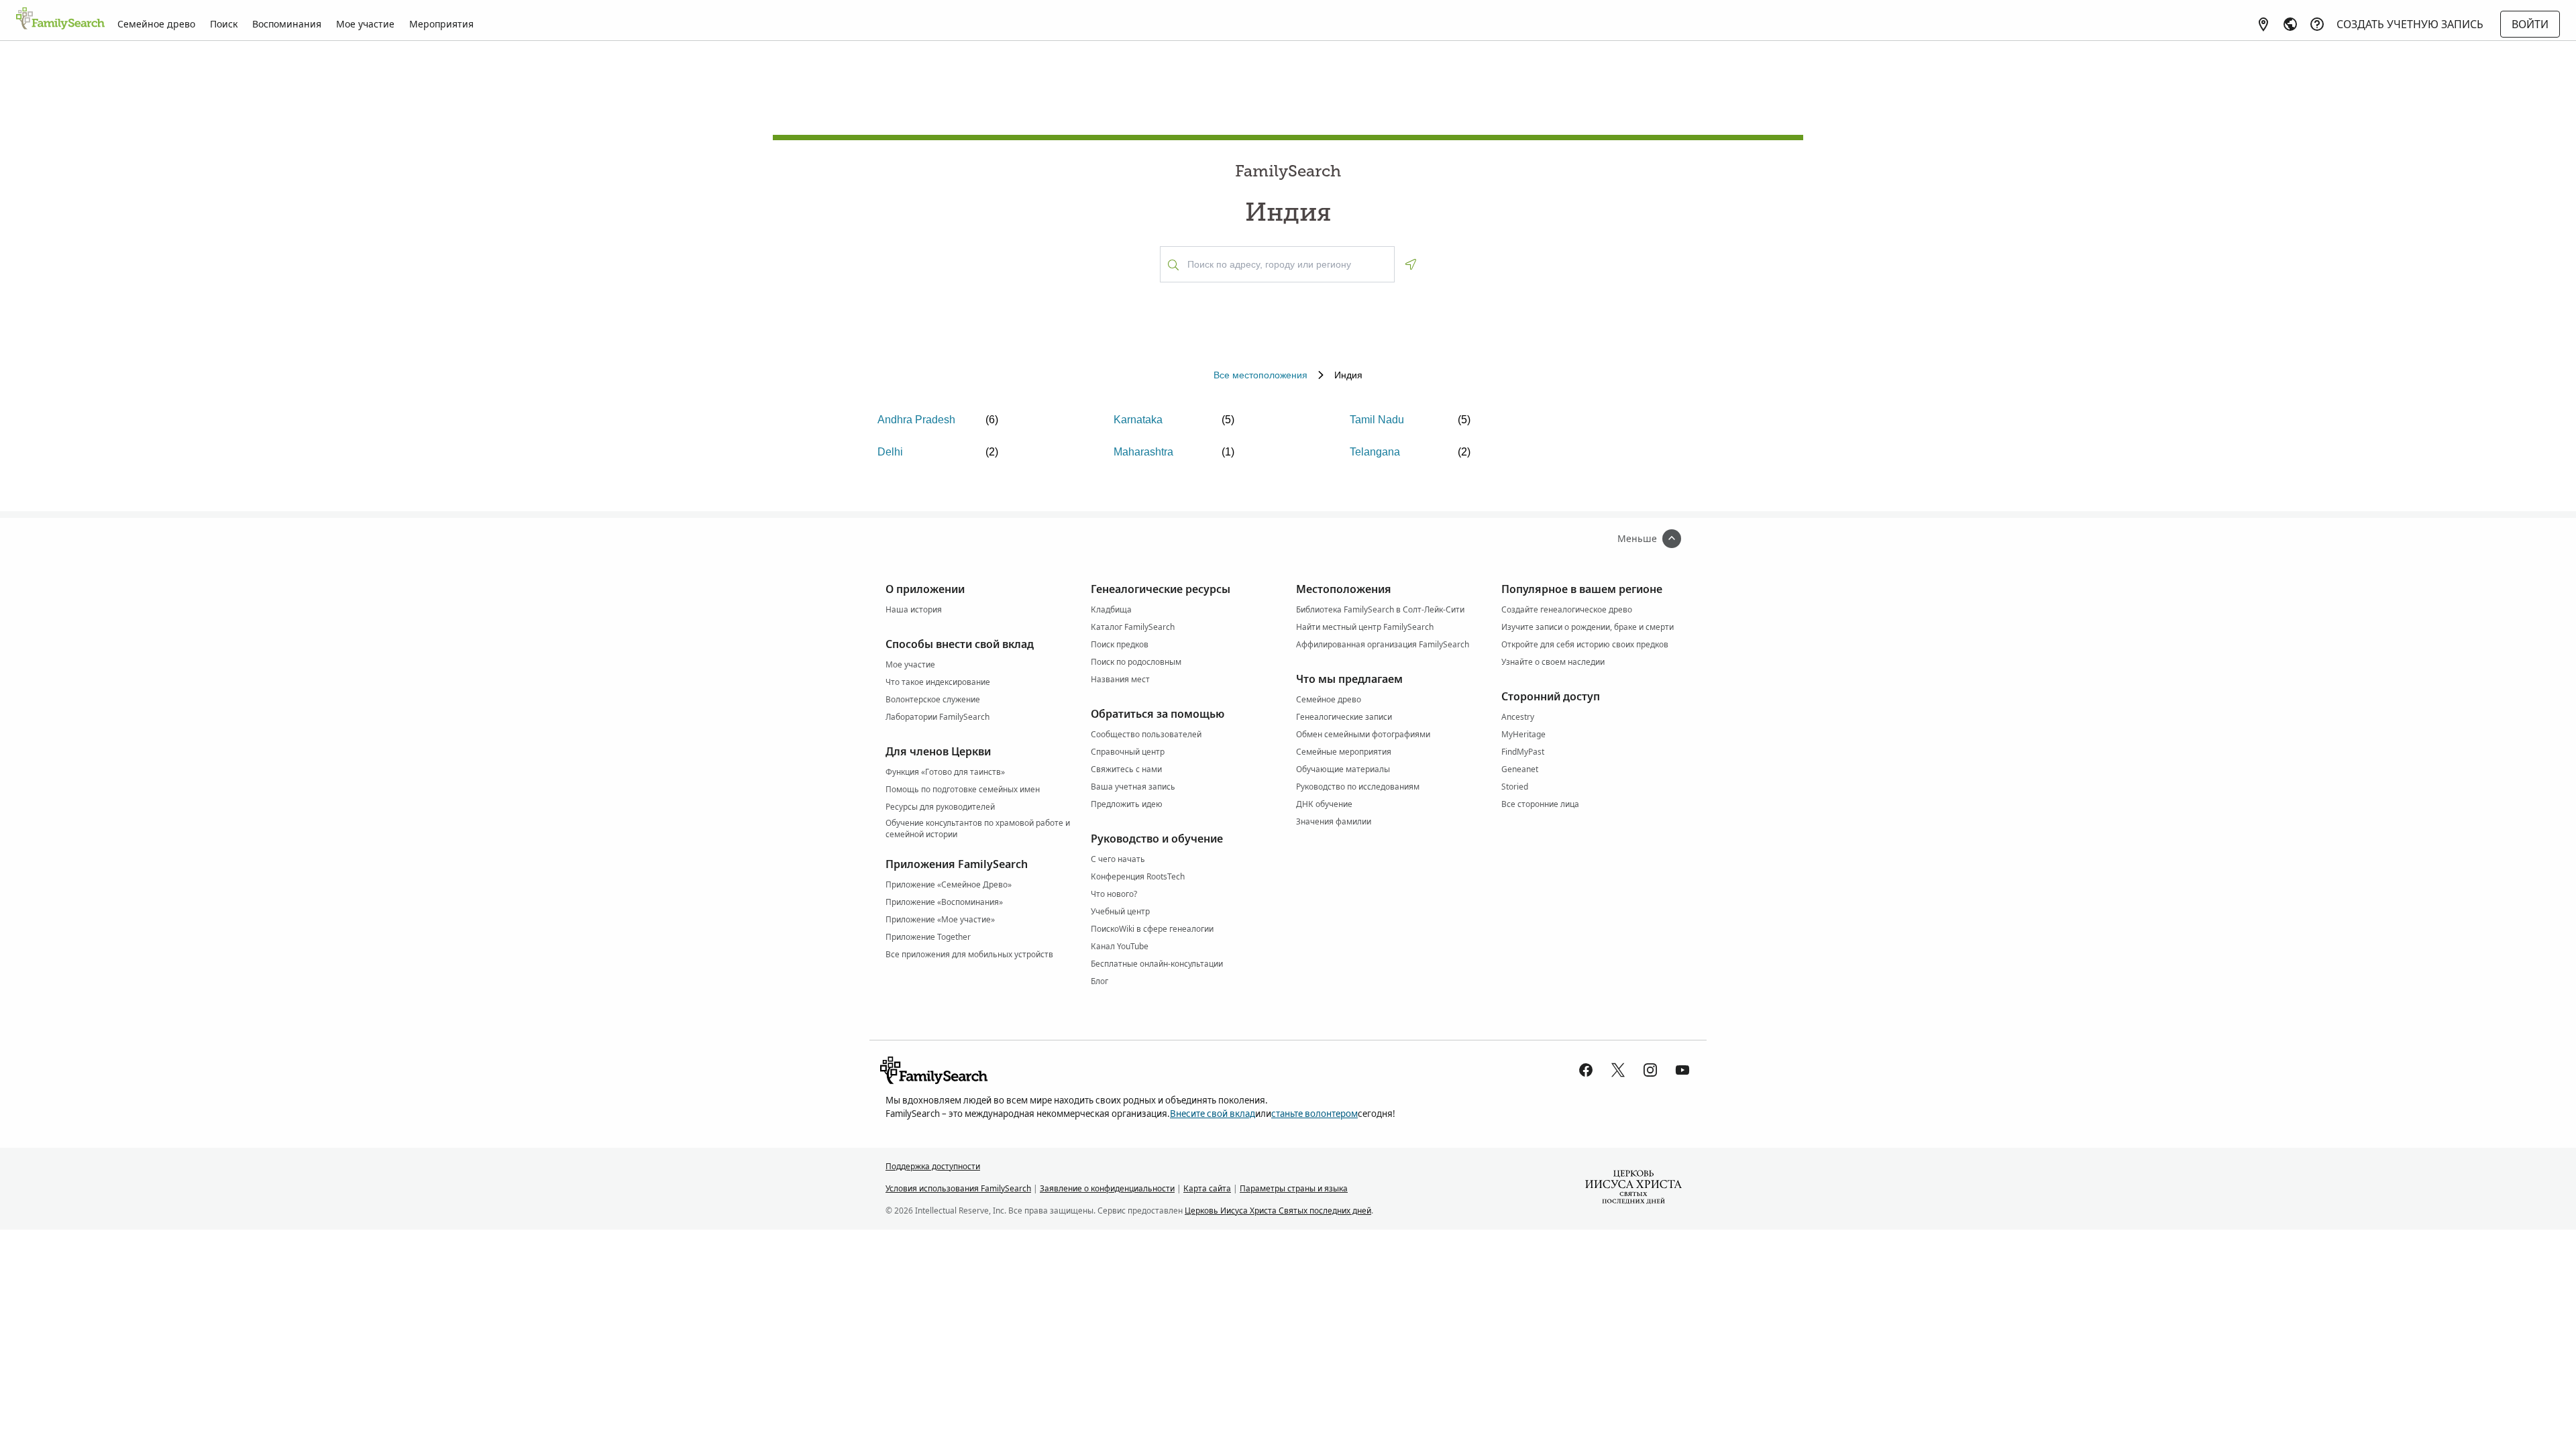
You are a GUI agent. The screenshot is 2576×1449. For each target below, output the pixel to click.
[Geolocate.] (1411, 264)
